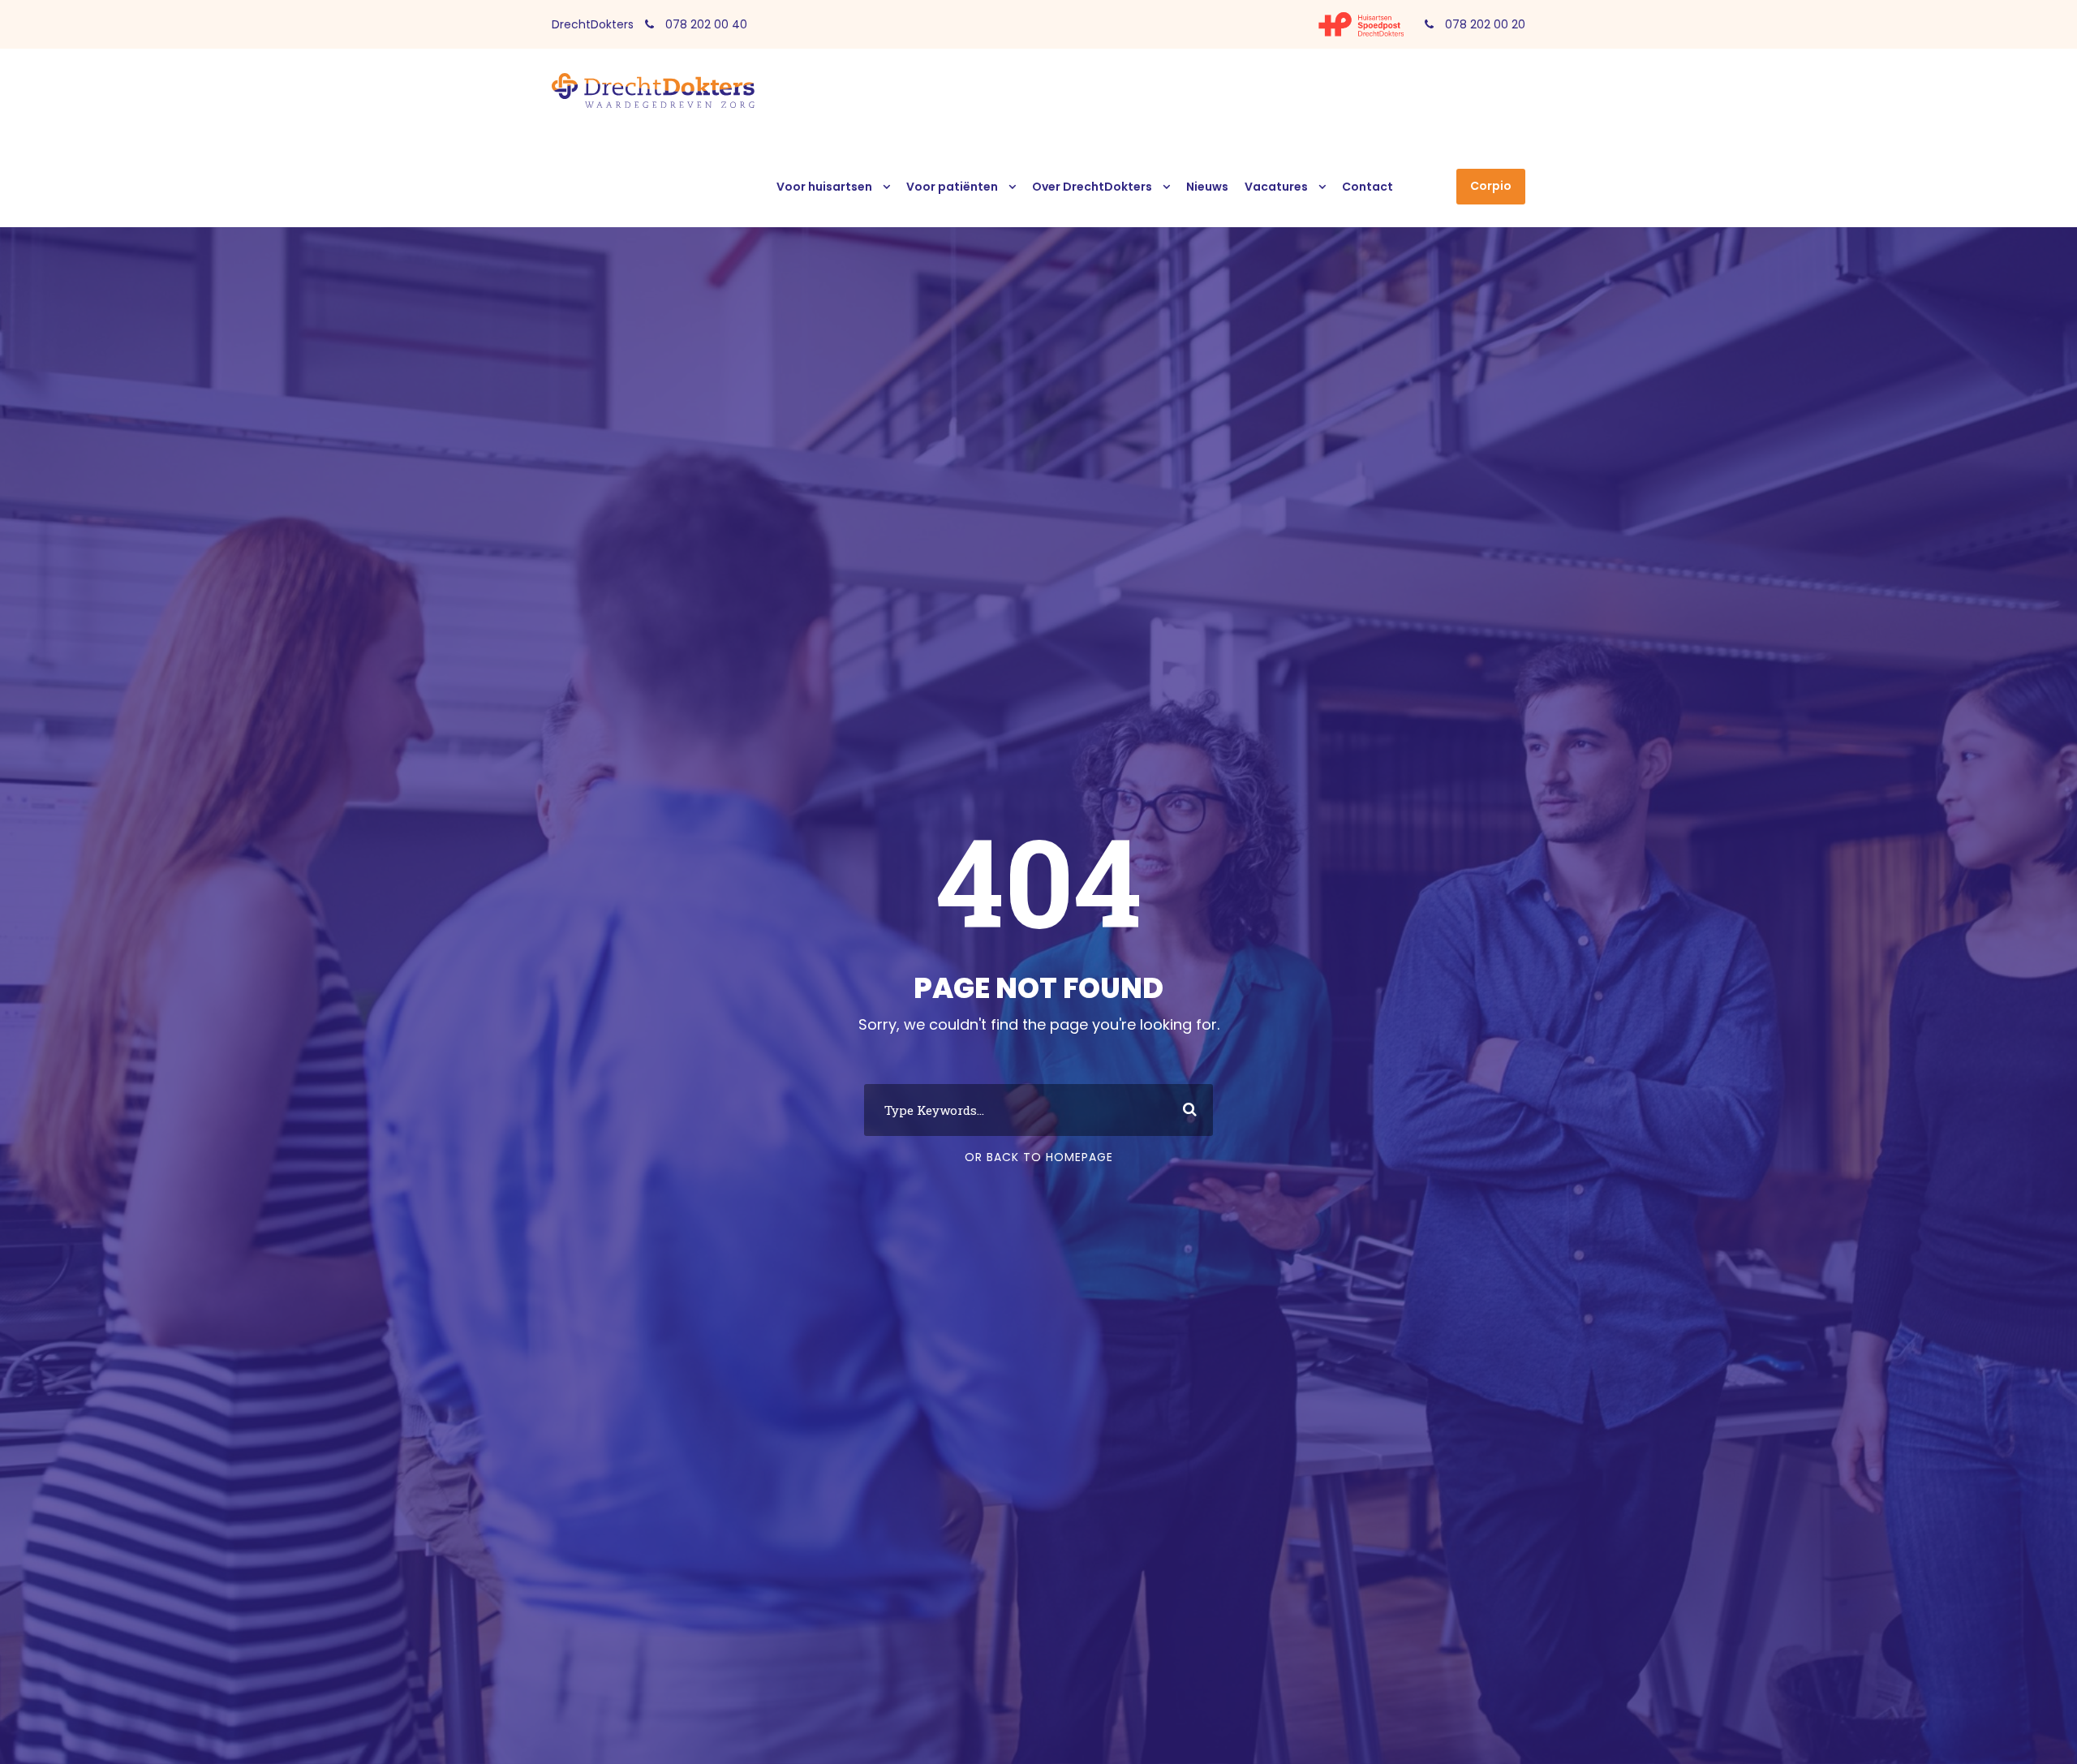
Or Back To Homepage (1039, 1157)
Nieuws (1207, 187)
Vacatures (1276, 187)
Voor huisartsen (824, 187)
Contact (1367, 187)
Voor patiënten (952, 187)
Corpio (1491, 186)
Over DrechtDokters (1092, 187)
